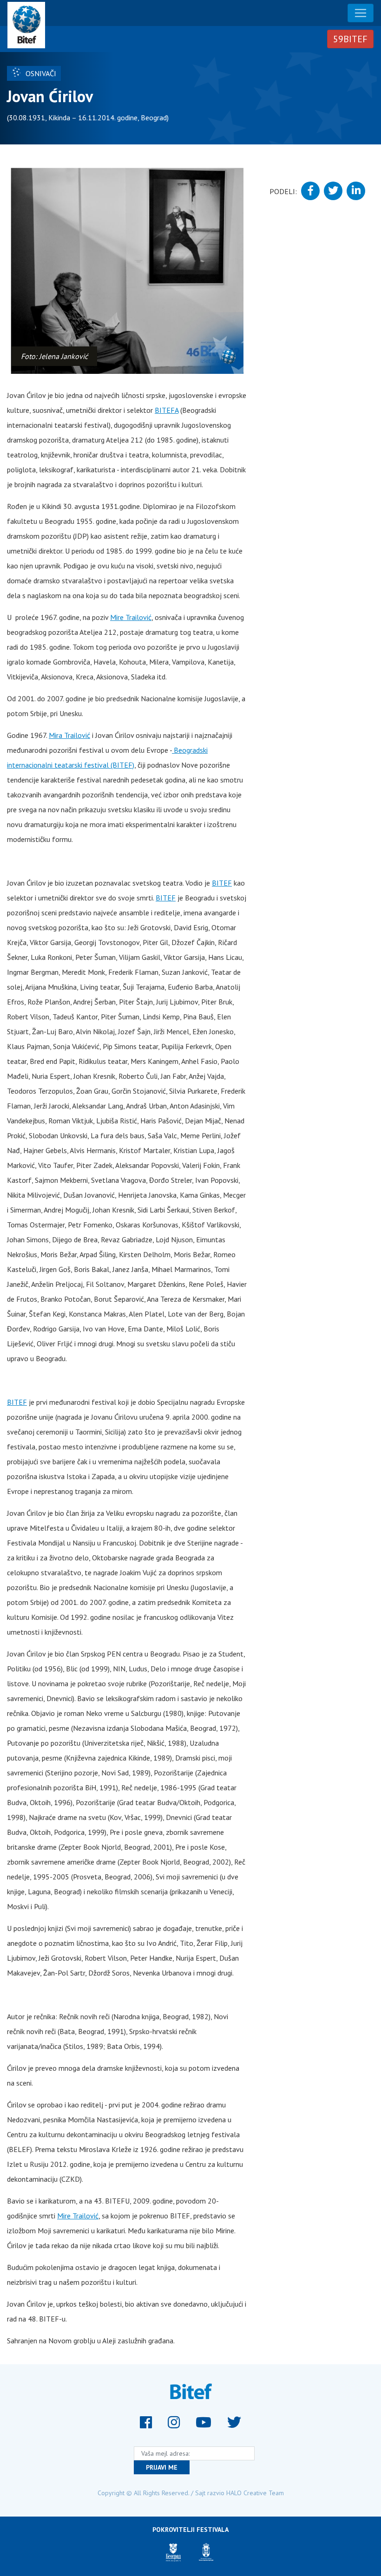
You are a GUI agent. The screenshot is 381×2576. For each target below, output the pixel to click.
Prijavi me (162, 2467)
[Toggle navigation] (361, 13)
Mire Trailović (131, 617)
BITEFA (167, 410)
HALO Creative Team (255, 2493)
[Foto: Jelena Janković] (127, 271)
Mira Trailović (69, 735)
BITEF (222, 883)
